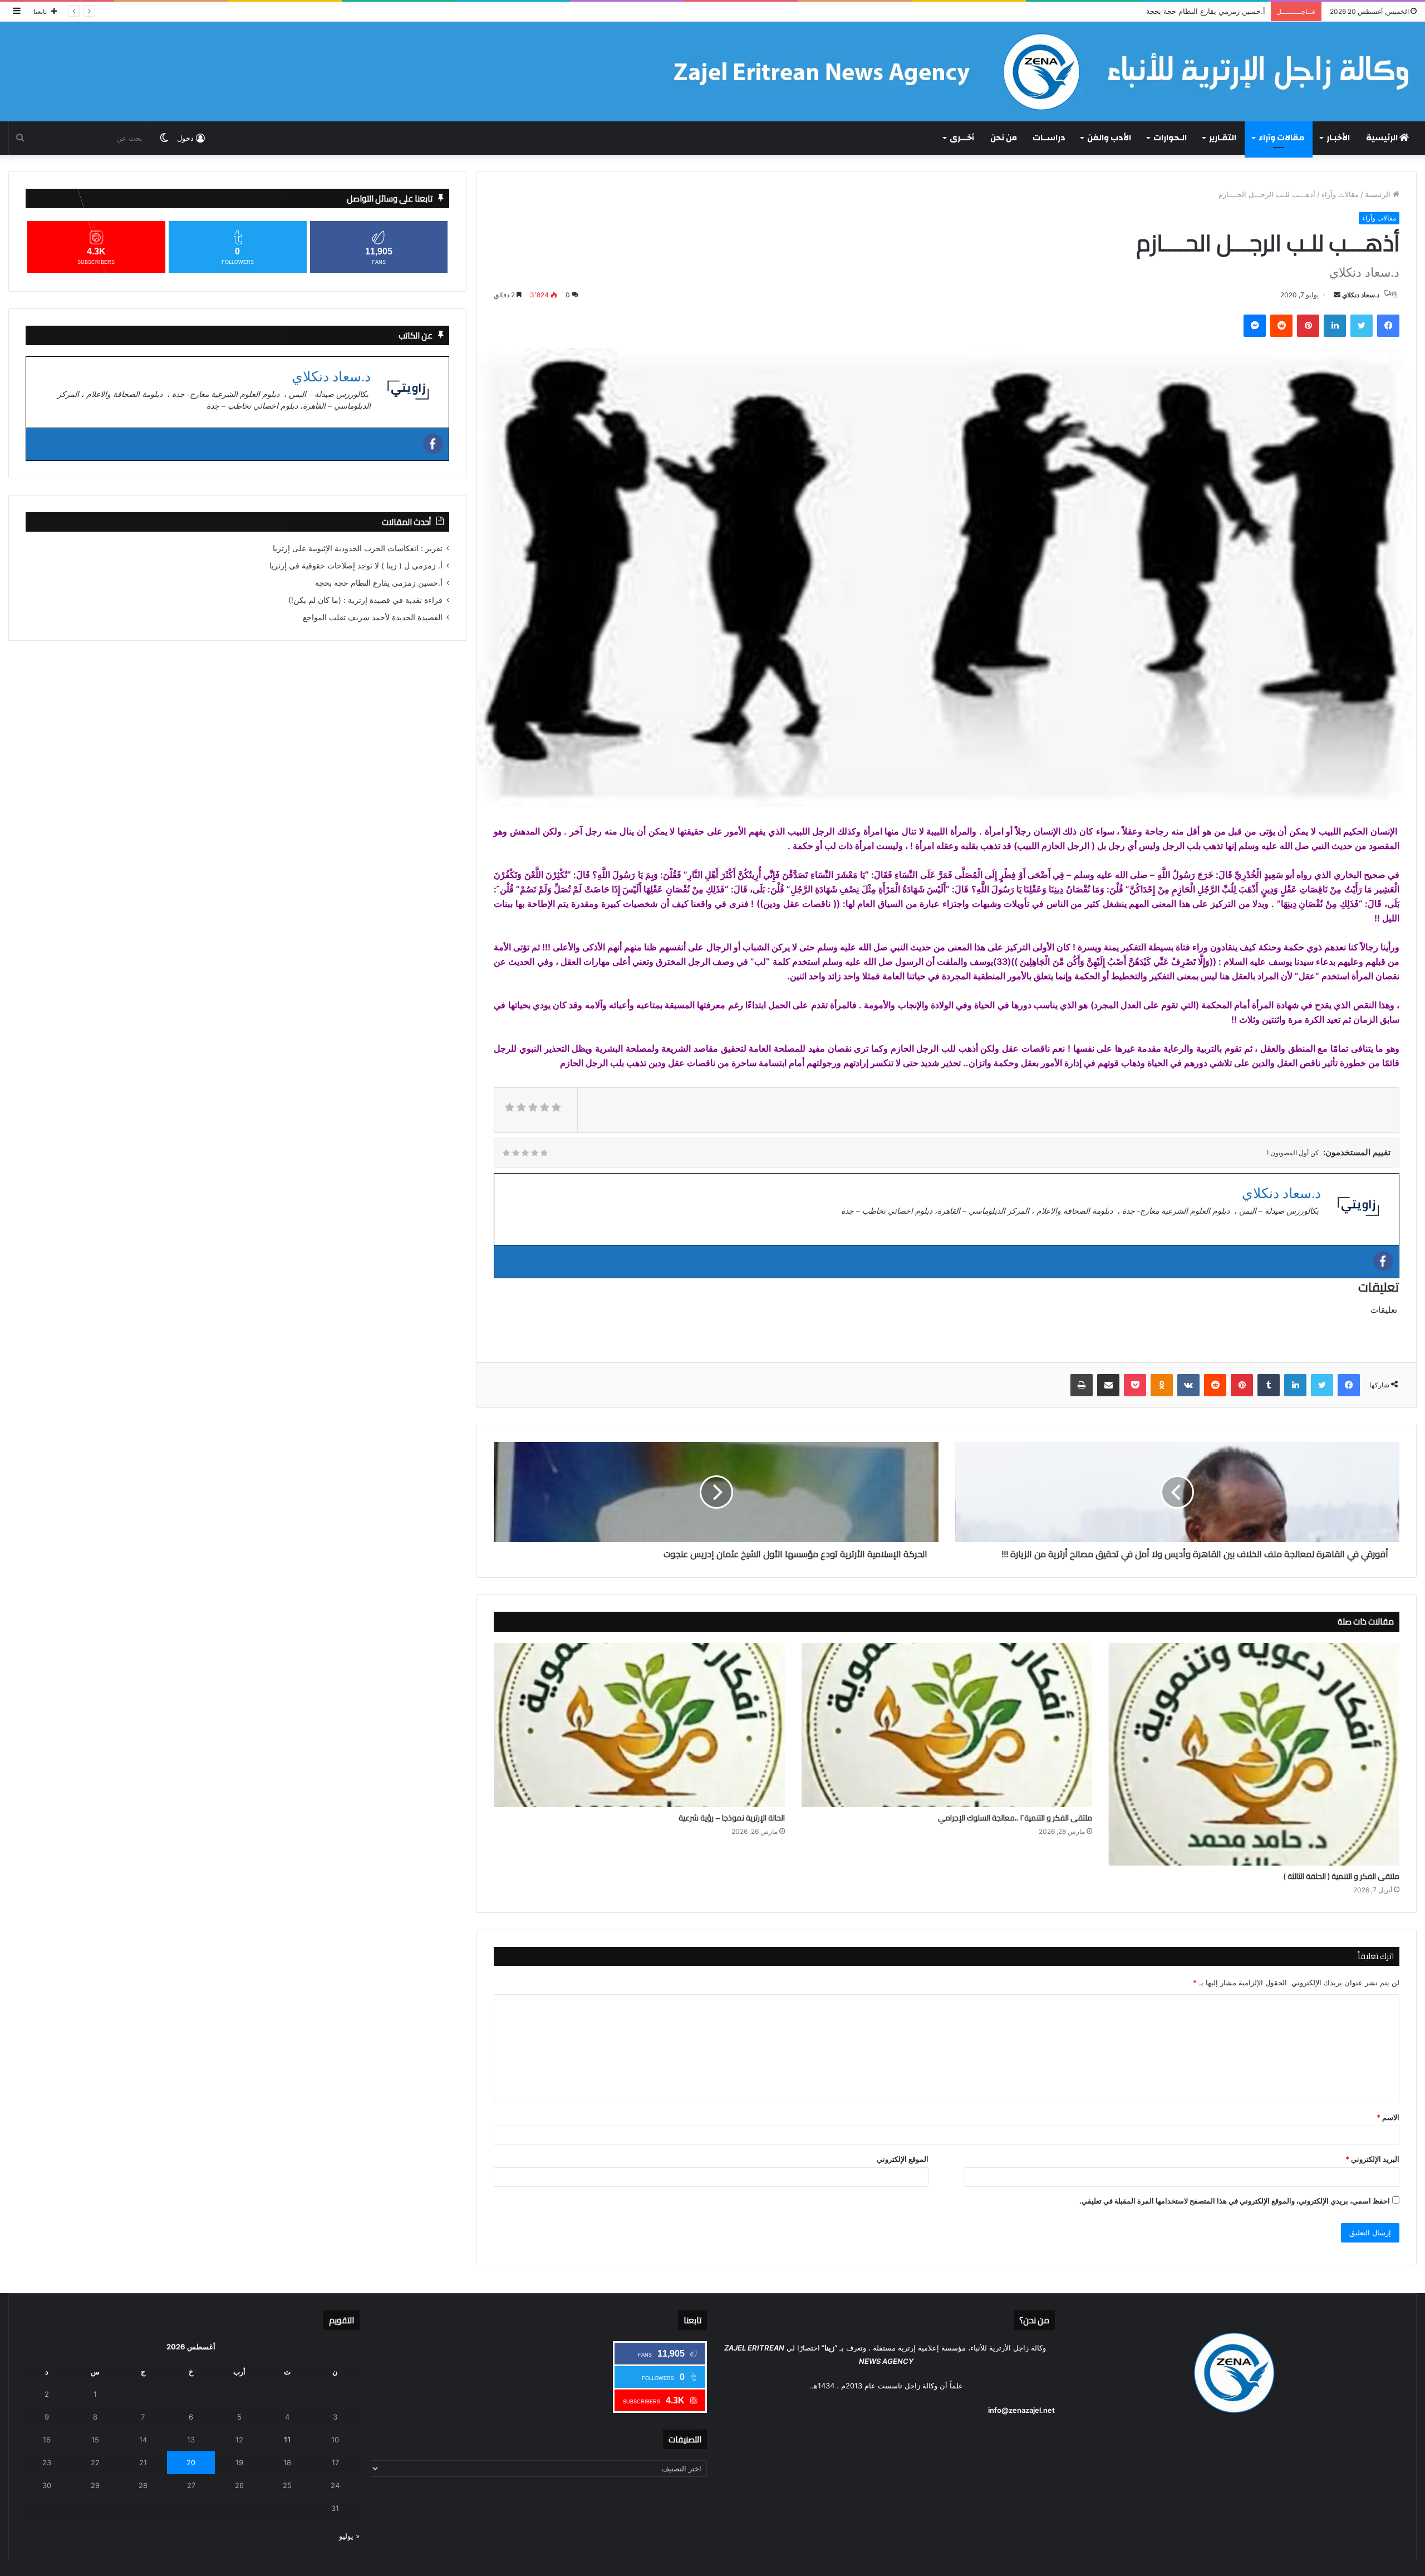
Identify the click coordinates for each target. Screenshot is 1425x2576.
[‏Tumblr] (1269, 1385)
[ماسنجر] (1255, 326)
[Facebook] (1383, 1261)
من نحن (1004, 138)
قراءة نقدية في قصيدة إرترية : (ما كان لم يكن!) (1192, 11)
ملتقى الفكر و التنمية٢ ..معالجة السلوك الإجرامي (1015, 1818)
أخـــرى (962, 138)
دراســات (1049, 138)
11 (287, 2440)
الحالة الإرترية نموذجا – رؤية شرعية (732, 1818)
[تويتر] (1362, 326)
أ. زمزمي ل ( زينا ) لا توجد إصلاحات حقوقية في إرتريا (356, 566)
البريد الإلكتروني (1372, 2159)
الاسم (1388, 2117)
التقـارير (1223, 138)
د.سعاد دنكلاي (1361, 295)
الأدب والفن (1109, 138)
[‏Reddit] (1281, 326)
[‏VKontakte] (1188, 1385)
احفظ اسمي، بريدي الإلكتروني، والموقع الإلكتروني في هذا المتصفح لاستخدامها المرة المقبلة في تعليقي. (1235, 2201)
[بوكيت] (1135, 1385)
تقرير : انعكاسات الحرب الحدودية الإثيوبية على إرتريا (358, 548)
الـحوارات (1170, 138)
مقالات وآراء (1281, 138)
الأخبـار (1338, 138)
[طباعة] (1082, 1385)
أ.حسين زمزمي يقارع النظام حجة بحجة (379, 583)
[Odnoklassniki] (1162, 1385)
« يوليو (349, 2536)
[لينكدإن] (1335, 326)
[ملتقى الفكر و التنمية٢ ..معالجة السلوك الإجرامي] (947, 1725)
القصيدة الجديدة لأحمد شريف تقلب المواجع (373, 617)
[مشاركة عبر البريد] (1108, 1385)
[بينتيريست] (1308, 326)
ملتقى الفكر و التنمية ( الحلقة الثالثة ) (1342, 1876)
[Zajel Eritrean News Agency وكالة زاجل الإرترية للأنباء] (1041, 72)
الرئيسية (1383, 138)
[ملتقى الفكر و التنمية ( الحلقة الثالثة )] (1254, 1754)
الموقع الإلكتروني (903, 2159)
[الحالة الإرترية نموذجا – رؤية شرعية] (639, 1725)
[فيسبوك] (1388, 326)
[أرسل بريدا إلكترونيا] (1337, 295)
